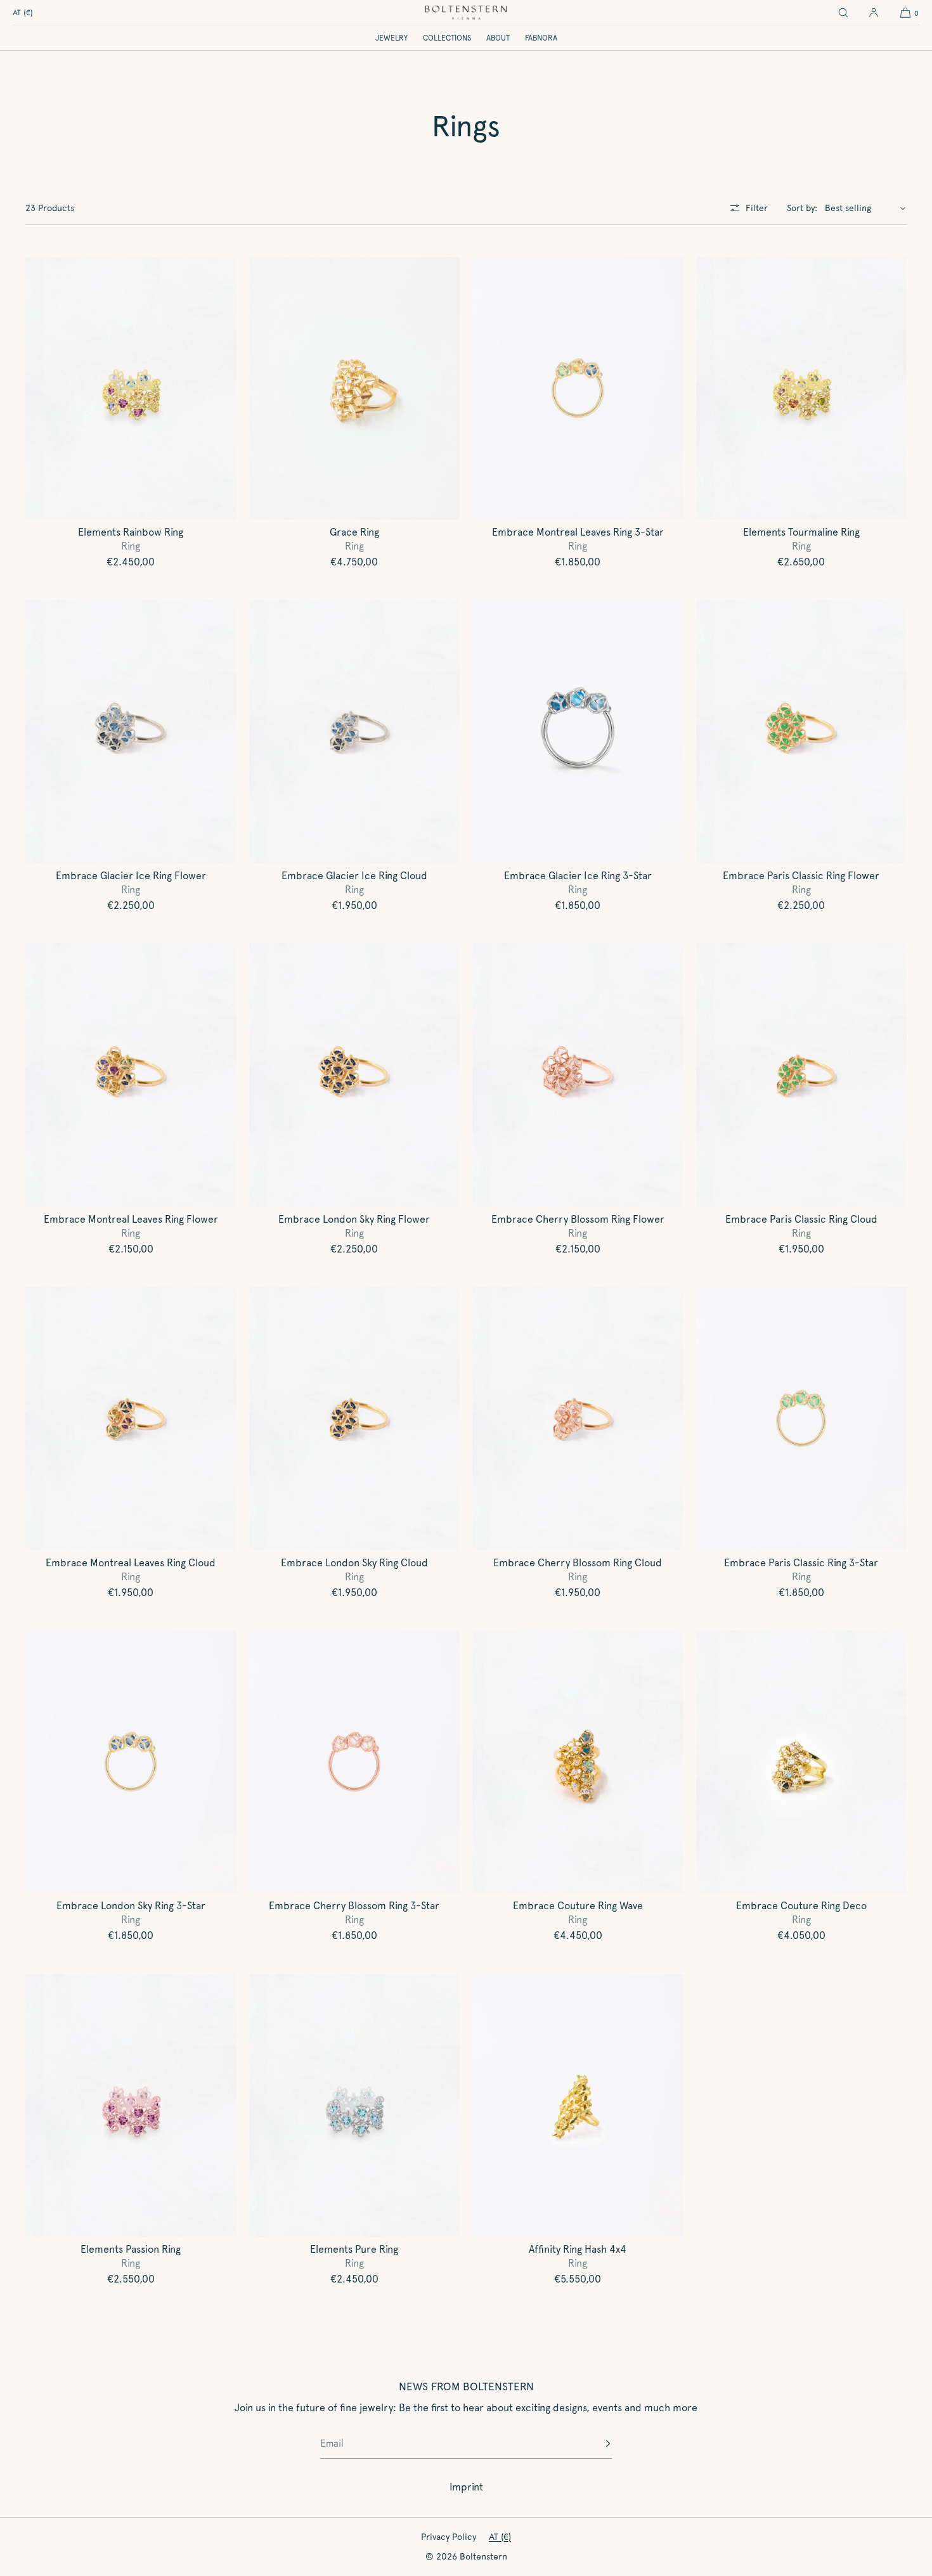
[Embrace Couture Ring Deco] (802, 1762)
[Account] (874, 13)
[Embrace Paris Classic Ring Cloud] (802, 1075)
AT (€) (23, 13)
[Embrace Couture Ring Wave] (578, 1762)
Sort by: (802, 208)
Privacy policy (449, 2537)
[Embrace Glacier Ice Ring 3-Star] (578, 731)
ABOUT (498, 38)
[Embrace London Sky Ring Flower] (355, 1075)
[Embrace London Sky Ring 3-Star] (131, 1762)
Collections (447, 38)
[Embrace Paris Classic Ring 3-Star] (802, 1419)
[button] (843, 13)
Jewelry (392, 38)
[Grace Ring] (355, 389)
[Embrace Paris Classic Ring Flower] (802, 731)
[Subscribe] (596, 2444)
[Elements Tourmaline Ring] (802, 389)
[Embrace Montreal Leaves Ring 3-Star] (578, 389)
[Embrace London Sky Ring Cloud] (355, 1419)
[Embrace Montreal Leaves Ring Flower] (131, 1075)
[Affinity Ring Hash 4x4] (578, 2106)
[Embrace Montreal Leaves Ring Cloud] (131, 1419)
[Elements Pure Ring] (355, 2106)
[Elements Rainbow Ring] (131, 389)
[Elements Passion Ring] (131, 2106)
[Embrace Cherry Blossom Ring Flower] (578, 1075)
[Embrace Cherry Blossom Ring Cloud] (578, 1419)
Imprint (466, 2487)
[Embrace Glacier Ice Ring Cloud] (355, 731)
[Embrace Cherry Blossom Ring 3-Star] (355, 1762)
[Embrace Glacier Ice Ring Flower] (131, 731)
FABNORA (541, 38)
